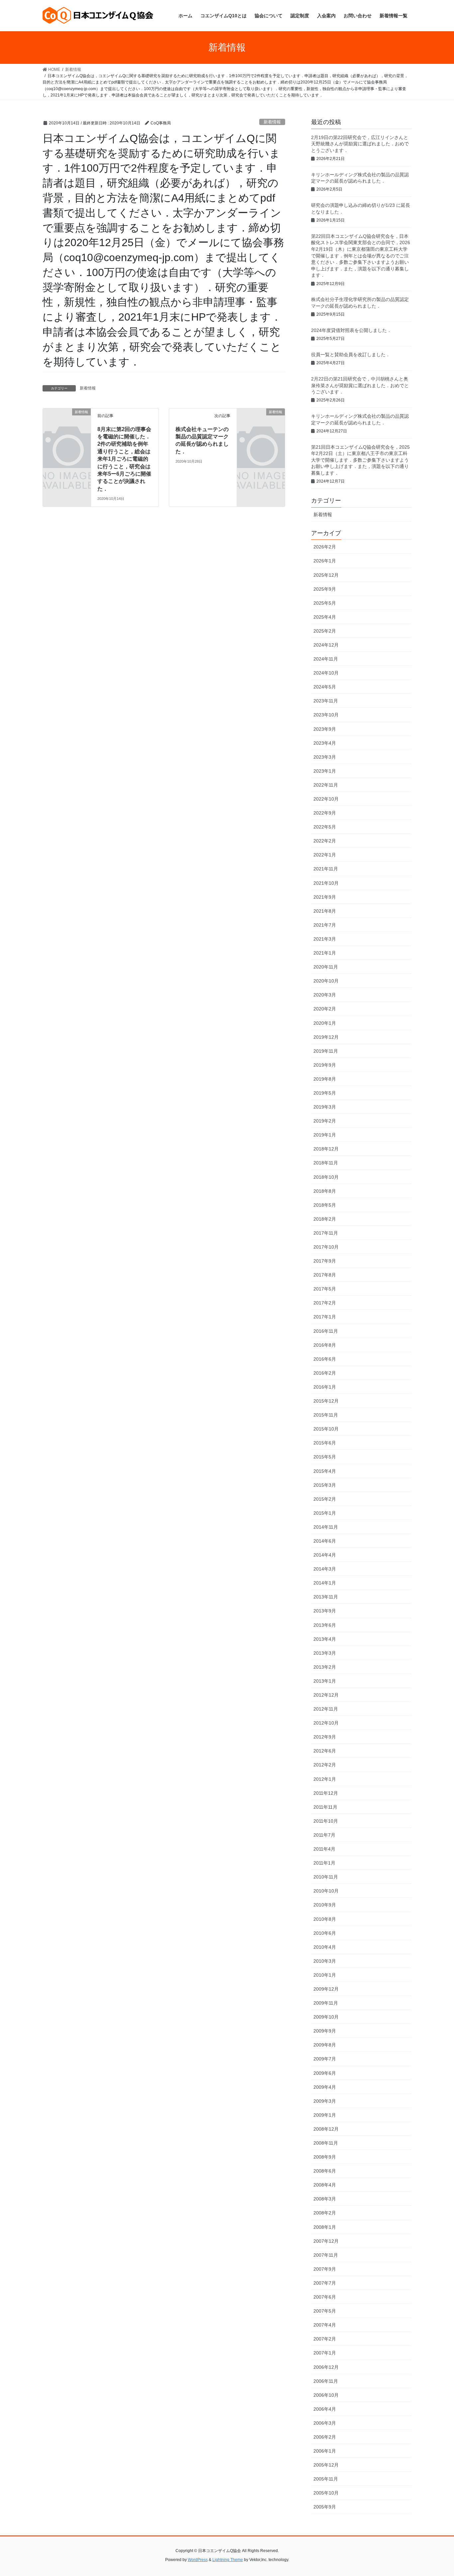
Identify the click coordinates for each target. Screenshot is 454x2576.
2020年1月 (325, 1023)
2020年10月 (326, 981)
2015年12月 (326, 1401)
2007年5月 (325, 2311)
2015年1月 (325, 1513)
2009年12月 (326, 1989)
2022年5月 (325, 827)
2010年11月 (326, 1877)
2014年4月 (325, 1555)
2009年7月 (325, 2059)
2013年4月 (325, 1639)
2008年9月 (325, 2157)
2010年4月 (325, 1947)
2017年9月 (325, 1261)
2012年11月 (326, 1709)
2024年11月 (326, 659)
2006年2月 (325, 2437)
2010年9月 (325, 1905)
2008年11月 (326, 2143)
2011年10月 (326, 1821)
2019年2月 (325, 1121)
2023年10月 (326, 715)
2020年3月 (325, 995)
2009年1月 (325, 2115)
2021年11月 (326, 869)
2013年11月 (326, 1597)
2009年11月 (326, 2003)
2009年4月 (325, 2087)
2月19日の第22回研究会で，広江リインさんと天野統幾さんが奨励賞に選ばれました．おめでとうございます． (360, 144)
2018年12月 (326, 1149)
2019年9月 (325, 1065)
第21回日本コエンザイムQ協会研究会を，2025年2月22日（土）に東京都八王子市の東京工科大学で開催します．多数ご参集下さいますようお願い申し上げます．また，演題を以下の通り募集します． (360, 460)
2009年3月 (325, 2101)
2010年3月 (325, 1961)
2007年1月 (325, 2353)
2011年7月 (324, 1835)
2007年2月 (325, 2339)
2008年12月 (326, 2129)
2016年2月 (325, 1373)
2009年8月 (325, 2045)
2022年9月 (325, 813)
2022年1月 (325, 855)
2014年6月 (325, 1541)
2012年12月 (326, 1695)
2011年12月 (326, 1793)
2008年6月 (325, 2171)
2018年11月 (326, 1163)
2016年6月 (325, 1359)
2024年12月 (326, 645)
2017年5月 (325, 1289)
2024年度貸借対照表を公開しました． (354, 330)
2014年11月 (326, 1527)
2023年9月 (325, 729)
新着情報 (272, 122)
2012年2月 (325, 1765)
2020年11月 (326, 967)
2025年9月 (325, 589)
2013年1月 (325, 1681)
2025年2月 (325, 631)
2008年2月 (325, 2213)
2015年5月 (325, 1457)
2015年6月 (325, 1443)
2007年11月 (326, 2255)
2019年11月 (326, 1051)
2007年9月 (325, 2269)
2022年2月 (325, 841)
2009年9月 (325, 2031)
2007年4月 (325, 2325)
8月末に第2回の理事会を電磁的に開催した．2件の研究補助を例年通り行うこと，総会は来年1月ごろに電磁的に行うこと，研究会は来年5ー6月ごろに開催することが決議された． (124, 459)
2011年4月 (324, 1849)
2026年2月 (325, 547)
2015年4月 (325, 1471)
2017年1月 (325, 1317)
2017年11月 (326, 1233)
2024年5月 (325, 687)
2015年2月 (325, 1499)
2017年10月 (326, 1247)
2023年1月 (325, 771)
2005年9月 (325, 2507)
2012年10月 (326, 1723)
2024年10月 (326, 673)
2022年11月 (326, 785)
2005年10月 (326, 2493)
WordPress (198, 2560)
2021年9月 (325, 897)
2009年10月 (326, 2017)
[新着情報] (67, 423)
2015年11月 (326, 1415)
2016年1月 (325, 1387)
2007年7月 (325, 2283)
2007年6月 (325, 2297)
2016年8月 (325, 1345)
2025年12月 (326, 575)
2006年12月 (326, 2367)
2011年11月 (325, 1807)
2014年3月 (325, 1569)
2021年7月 (325, 925)
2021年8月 (325, 911)
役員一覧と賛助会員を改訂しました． (351, 355)
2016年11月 (326, 1331)
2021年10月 (326, 883)
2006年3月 (325, 2423)
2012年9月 (325, 1737)
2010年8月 (325, 1919)
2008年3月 (325, 2199)
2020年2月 (325, 1009)
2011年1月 (324, 1863)
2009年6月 (325, 2073)
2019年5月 (325, 1093)
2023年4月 (325, 743)
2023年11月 (326, 701)
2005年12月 (326, 2465)
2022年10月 (326, 799)
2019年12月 (326, 1037)
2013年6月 (325, 1625)
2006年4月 (325, 2409)
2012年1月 (325, 1779)
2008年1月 (325, 2227)
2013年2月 (325, 1667)
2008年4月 (325, 2185)
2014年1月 (325, 1583)
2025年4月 (325, 617)
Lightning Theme (228, 2560)
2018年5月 (325, 1205)
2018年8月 (325, 1191)
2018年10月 (326, 1177)
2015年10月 (326, 1429)
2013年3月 (325, 1653)
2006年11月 (326, 2381)
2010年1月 (325, 1975)
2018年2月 (325, 1219)
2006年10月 (326, 2395)
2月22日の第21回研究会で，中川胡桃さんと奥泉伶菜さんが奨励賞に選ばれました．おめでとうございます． (360, 385)
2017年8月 (325, 1275)
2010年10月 (326, 1891)
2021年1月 (325, 953)
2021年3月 (325, 939)
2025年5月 (325, 603)
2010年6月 (325, 1933)
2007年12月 (326, 2241)
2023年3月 (325, 757)
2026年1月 (325, 561)
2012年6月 (325, 1751)
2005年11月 (326, 2479)
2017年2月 (325, 1303)
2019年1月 (325, 1135)
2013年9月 (325, 1611)
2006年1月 (325, 2451)
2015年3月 (325, 1485)
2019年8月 (325, 1079)
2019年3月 (325, 1107)
